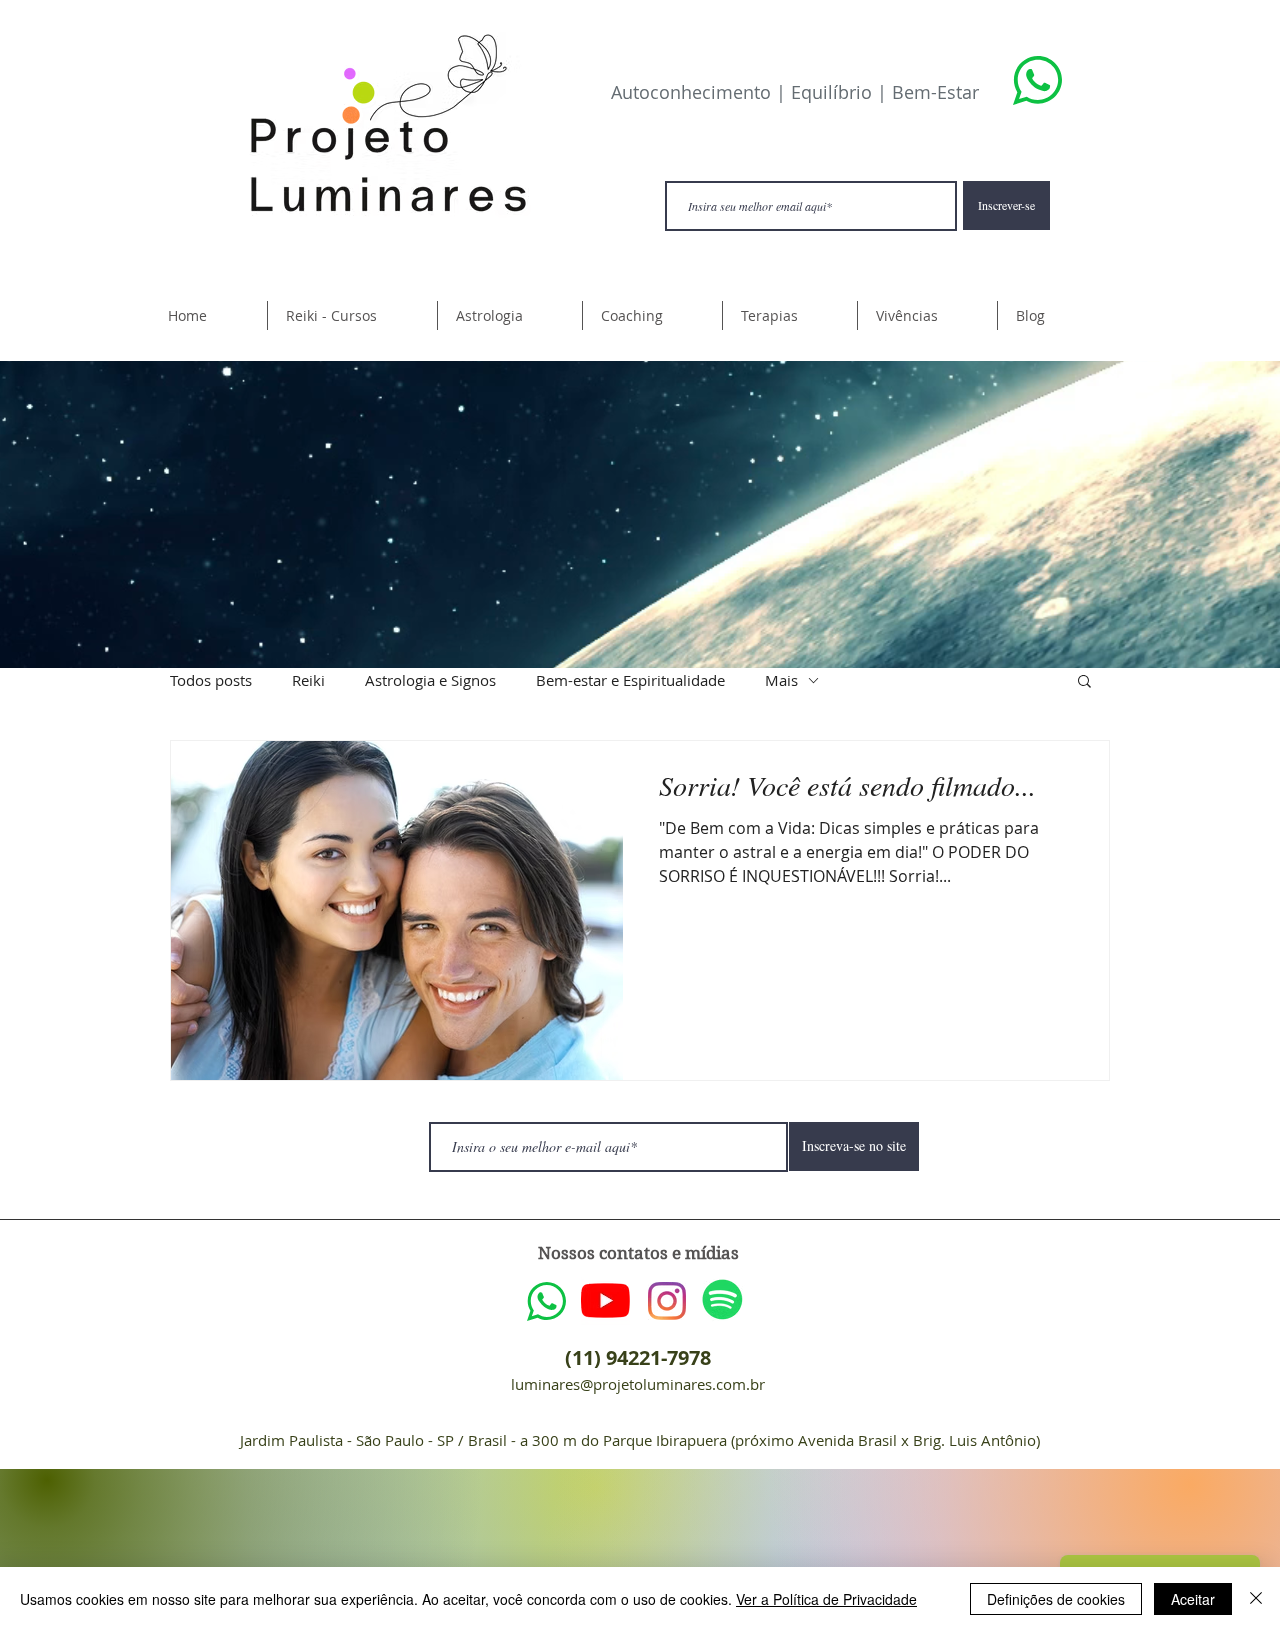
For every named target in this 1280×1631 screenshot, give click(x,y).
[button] (352, 315)
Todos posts (211, 680)
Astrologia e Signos (430, 680)
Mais (781, 680)
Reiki (308, 680)
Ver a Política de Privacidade (826, 1599)
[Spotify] (722, 1299)
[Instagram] (667, 1301)
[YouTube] (605, 1300)
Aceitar (1193, 1599)
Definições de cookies (1056, 1599)
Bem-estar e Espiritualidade (630, 680)
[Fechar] (1256, 1599)
